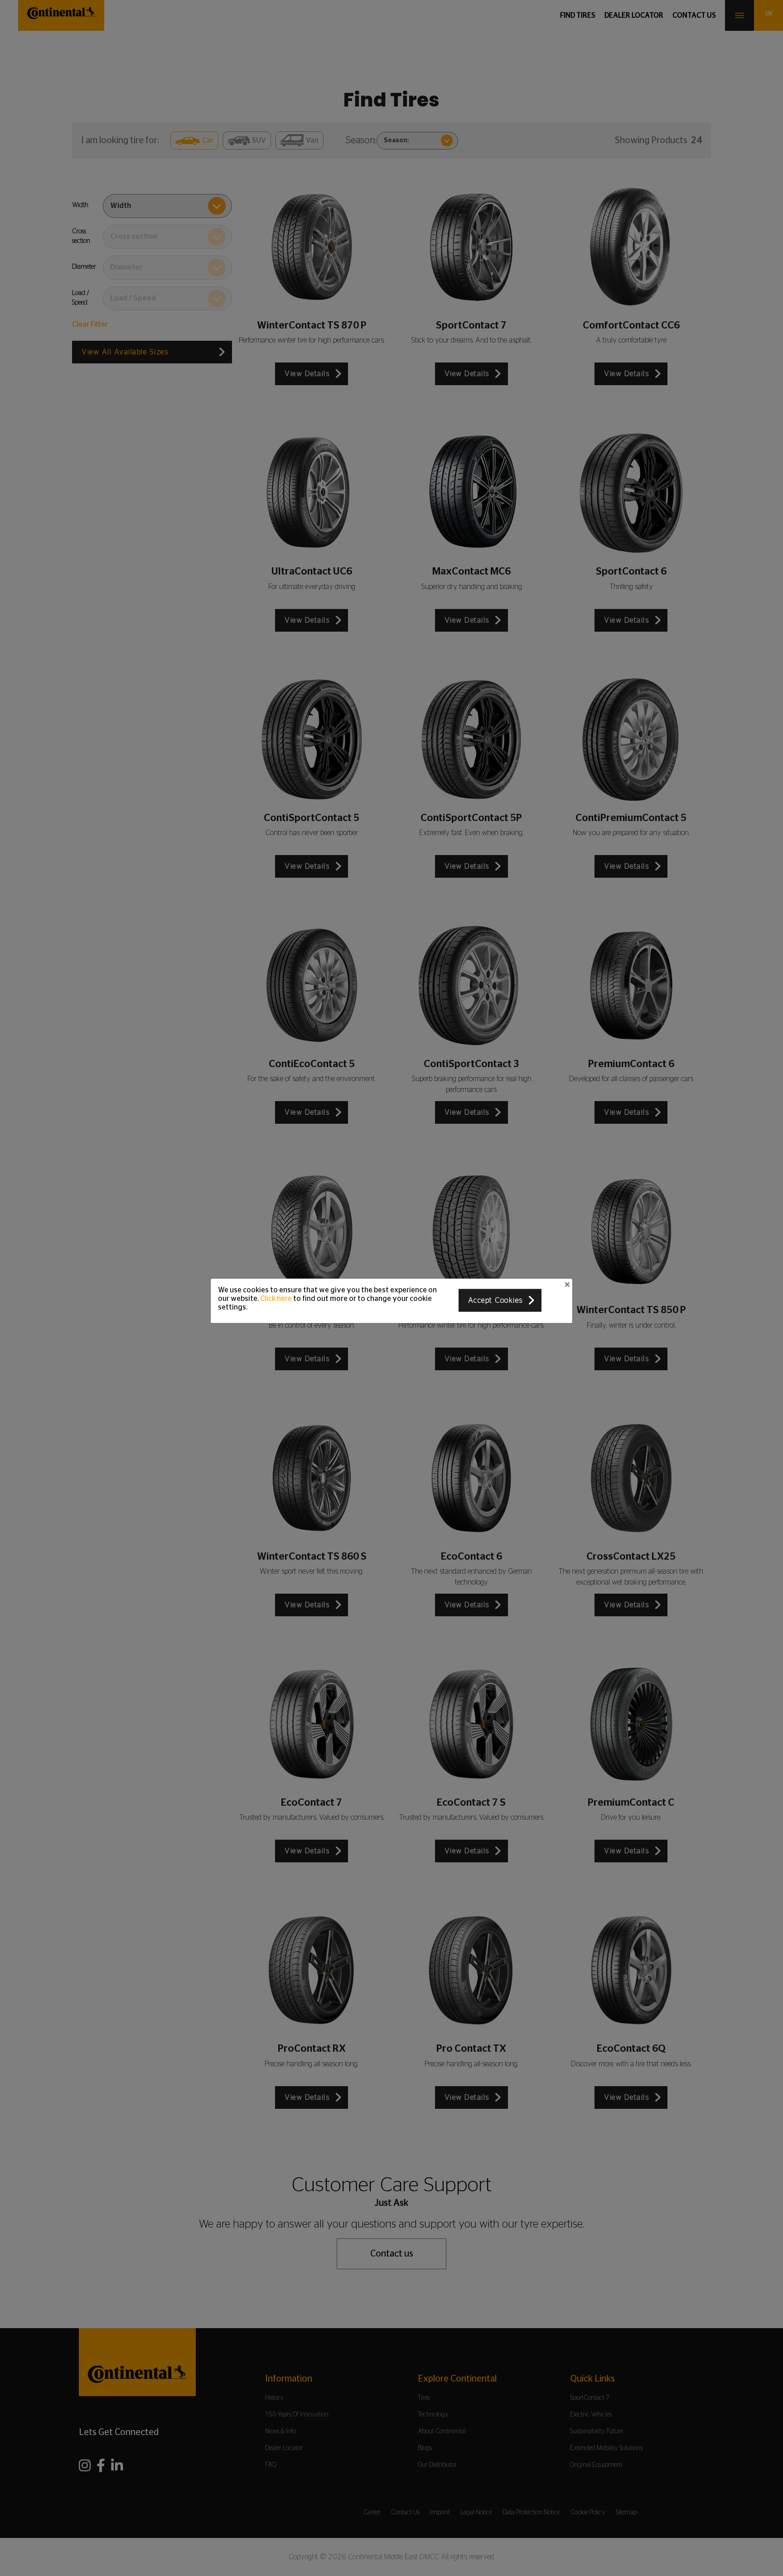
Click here (276, 1298)
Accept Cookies (495, 1300)
